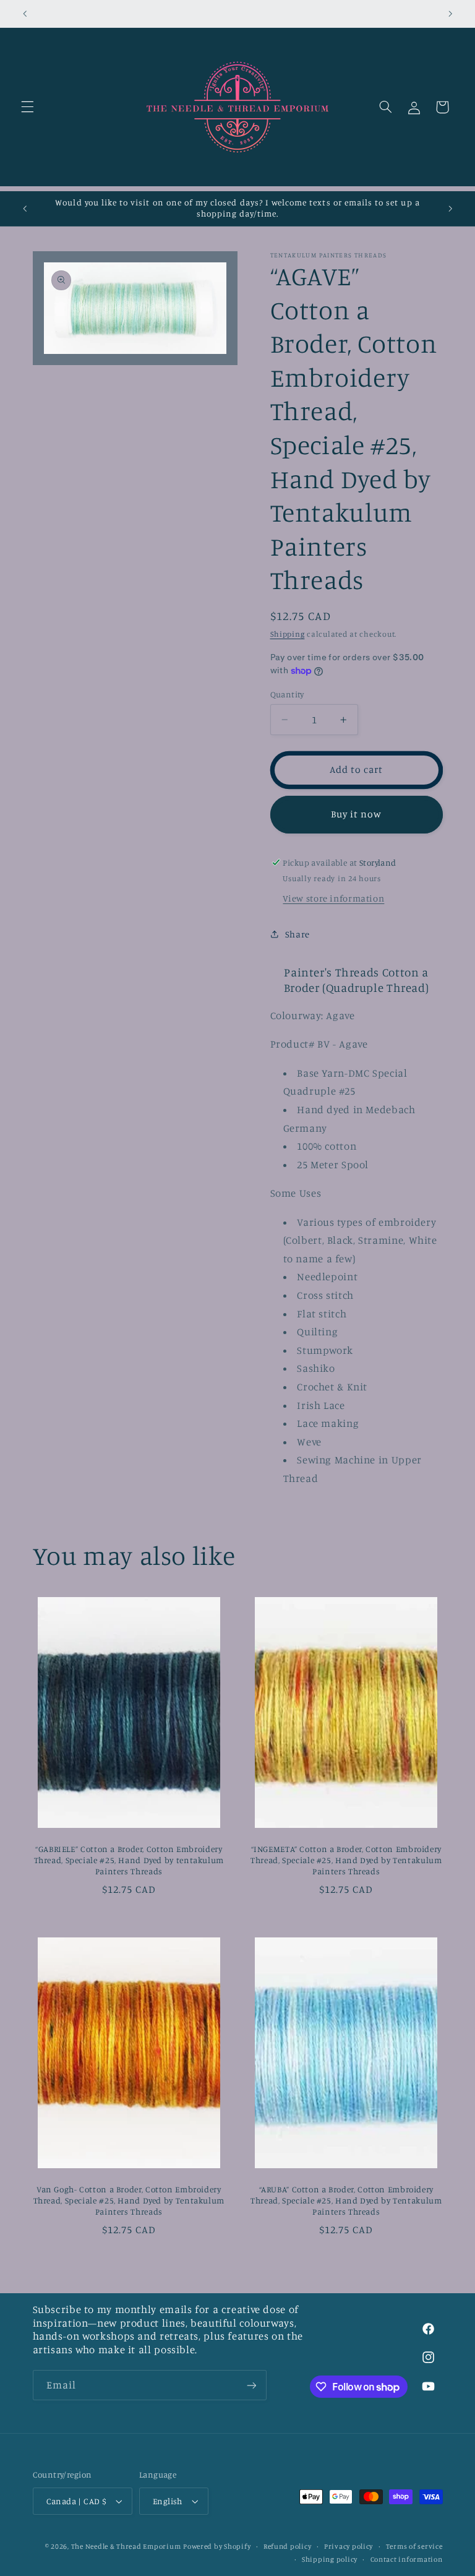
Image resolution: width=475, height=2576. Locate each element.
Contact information (407, 2559)
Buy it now (357, 814)
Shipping (288, 634)
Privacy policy (349, 2546)
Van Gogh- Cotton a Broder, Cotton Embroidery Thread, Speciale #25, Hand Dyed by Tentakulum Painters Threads (129, 2200)
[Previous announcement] (25, 14)
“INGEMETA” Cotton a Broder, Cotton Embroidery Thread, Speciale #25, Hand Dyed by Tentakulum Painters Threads (346, 1860)
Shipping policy (330, 2559)
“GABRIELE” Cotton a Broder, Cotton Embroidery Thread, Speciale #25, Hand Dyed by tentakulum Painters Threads (129, 1860)
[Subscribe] (251, 2385)
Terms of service (414, 2546)
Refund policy (288, 2546)
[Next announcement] (450, 14)
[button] (27, 107)
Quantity (287, 694)
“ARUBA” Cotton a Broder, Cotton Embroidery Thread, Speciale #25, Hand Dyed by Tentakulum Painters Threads (346, 2200)
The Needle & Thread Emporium (126, 2546)
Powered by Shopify (217, 2546)
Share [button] (297, 934)
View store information (333, 898)
